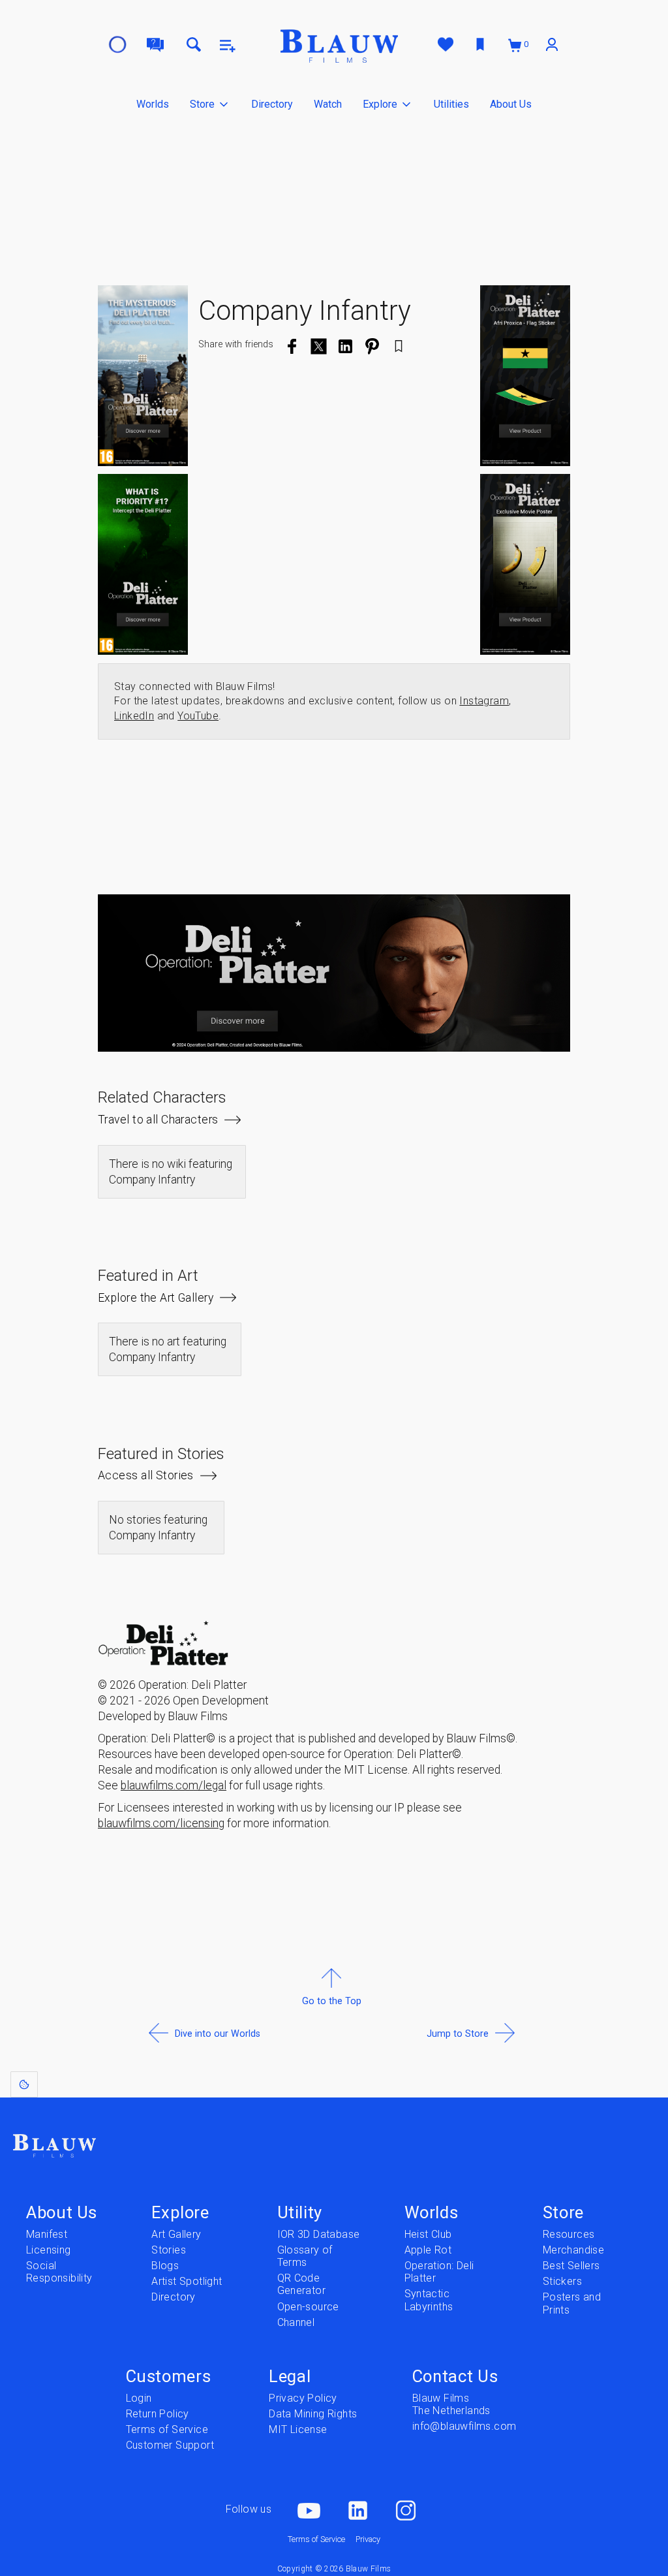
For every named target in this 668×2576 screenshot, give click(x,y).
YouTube (198, 716)
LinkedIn (134, 716)
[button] (210, 104)
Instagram (484, 701)
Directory (272, 104)
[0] (516, 45)
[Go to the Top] (332, 2033)
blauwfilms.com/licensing (161, 1823)
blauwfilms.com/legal (174, 1785)
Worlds (153, 104)
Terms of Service (316, 2539)
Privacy (368, 2539)
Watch (328, 104)
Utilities (451, 104)
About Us (511, 104)
